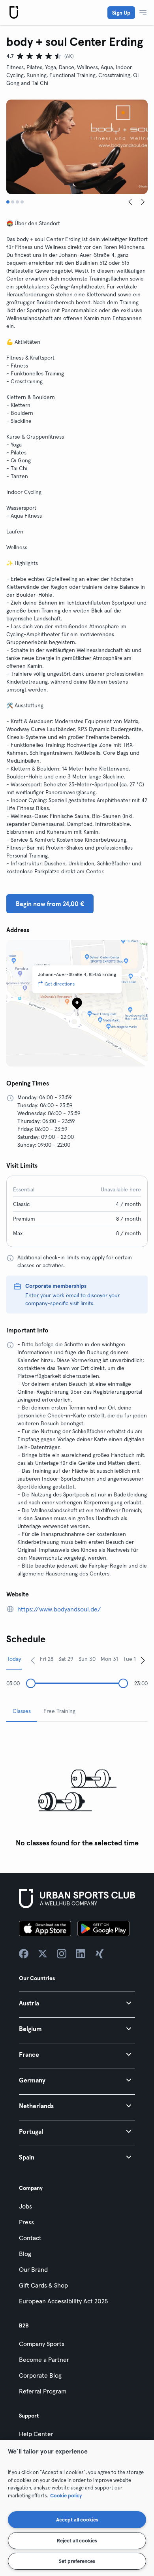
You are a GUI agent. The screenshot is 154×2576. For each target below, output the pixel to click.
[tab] (8, 202)
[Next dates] (143, 1660)
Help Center (36, 2434)
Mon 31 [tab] (109, 1659)
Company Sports (42, 2344)
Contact (30, 2238)
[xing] (100, 1954)
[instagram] (62, 1954)
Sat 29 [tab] (66, 1659)
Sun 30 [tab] (87, 1659)
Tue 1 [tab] (130, 1659)
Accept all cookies (77, 2519)
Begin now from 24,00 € (50, 904)
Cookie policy (66, 2495)
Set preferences (77, 2561)
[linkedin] (81, 1954)
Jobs (25, 2206)
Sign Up (121, 13)
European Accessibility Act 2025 (63, 2301)
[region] (77, 2508)
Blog (25, 2254)
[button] (77, 2003)
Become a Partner (44, 2359)
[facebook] (24, 1954)
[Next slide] (143, 202)
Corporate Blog (40, 2375)
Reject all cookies (77, 2540)
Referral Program (43, 2391)
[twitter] (43, 1954)
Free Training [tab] (59, 1711)
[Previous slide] (130, 202)
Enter (32, 1295)
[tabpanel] (77, 1789)
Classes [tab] (22, 1711)
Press (26, 2222)
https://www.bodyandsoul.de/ (59, 1609)
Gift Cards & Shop (43, 2285)
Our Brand (33, 2269)
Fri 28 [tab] (47, 1659)
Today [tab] (14, 1659)
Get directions (60, 984)
